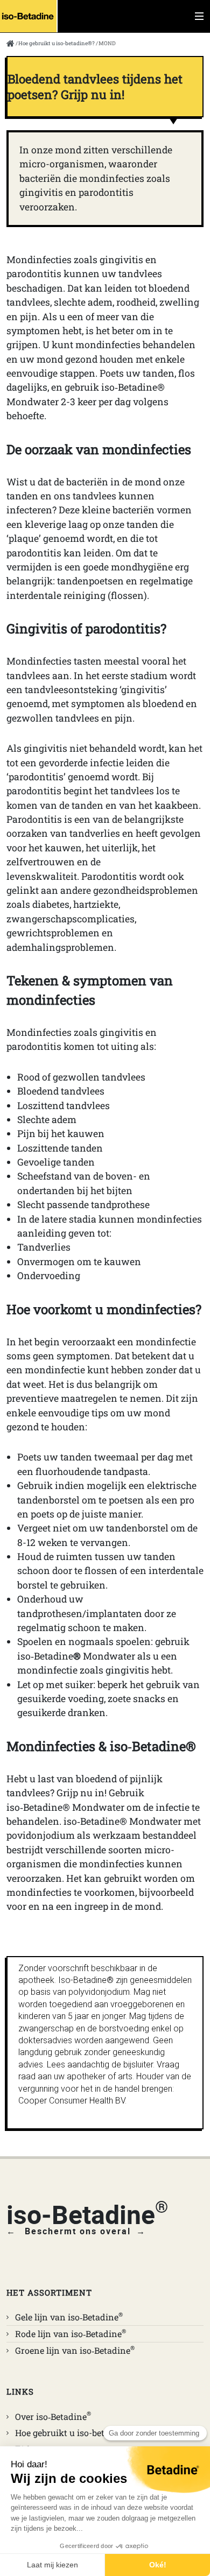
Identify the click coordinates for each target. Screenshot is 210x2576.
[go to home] (10, 45)
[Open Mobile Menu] (199, 16)
